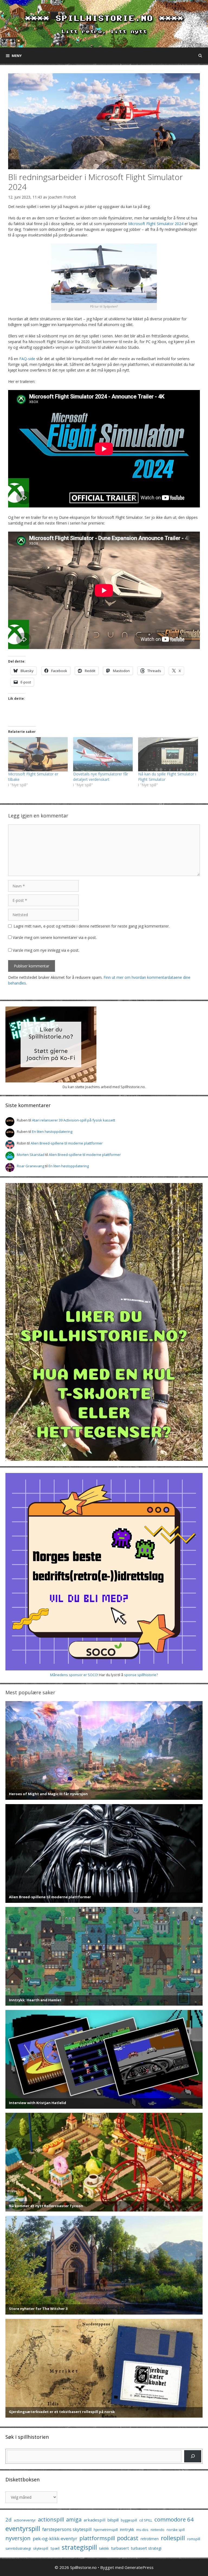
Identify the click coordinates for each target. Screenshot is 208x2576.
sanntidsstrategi (18, 2548)
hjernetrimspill (106, 2530)
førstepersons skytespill (67, 2529)
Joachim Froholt (62, 197)
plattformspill (97, 2538)
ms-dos (142, 2530)
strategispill (79, 2547)
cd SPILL (146, 2520)
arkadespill (95, 2520)
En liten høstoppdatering (52, 1132)
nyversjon (18, 2538)
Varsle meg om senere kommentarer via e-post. (55, 937)
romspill (194, 2539)
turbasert (120, 2548)
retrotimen (150, 2539)
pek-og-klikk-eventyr (55, 2538)
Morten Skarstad (31, 1155)
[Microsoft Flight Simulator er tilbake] (38, 754)
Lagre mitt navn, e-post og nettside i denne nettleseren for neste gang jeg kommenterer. (92, 926)
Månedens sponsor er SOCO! (74, 1675)
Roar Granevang (30, 1166)
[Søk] (193, 2456)
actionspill (51, 2519)
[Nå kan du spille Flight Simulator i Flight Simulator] (168, 754)
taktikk (104, 2548)
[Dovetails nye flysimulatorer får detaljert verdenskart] (103, 754)
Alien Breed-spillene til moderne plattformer (67, 1143)
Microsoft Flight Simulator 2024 (156, 224)
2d (9, 2519)
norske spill (176, 2530)
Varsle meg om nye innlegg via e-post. (46, 950)
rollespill (173, 2538)
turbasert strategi (146, 2548)
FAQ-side (27, 359)
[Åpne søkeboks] (200, 56)
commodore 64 (174, 2519)
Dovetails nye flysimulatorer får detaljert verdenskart (101, 777)
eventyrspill (23, 2528)
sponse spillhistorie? (141, 1675)
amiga (74, 2519)
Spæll (55, 2548)
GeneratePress (139, 2567)
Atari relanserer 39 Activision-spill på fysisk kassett (74, 1120)
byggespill (129, 2520)
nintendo (157, 2530)
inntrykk (127, 2529)
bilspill (113, 2520)
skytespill (41, 2548)
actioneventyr (25, 2520)
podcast (128, 2538)
